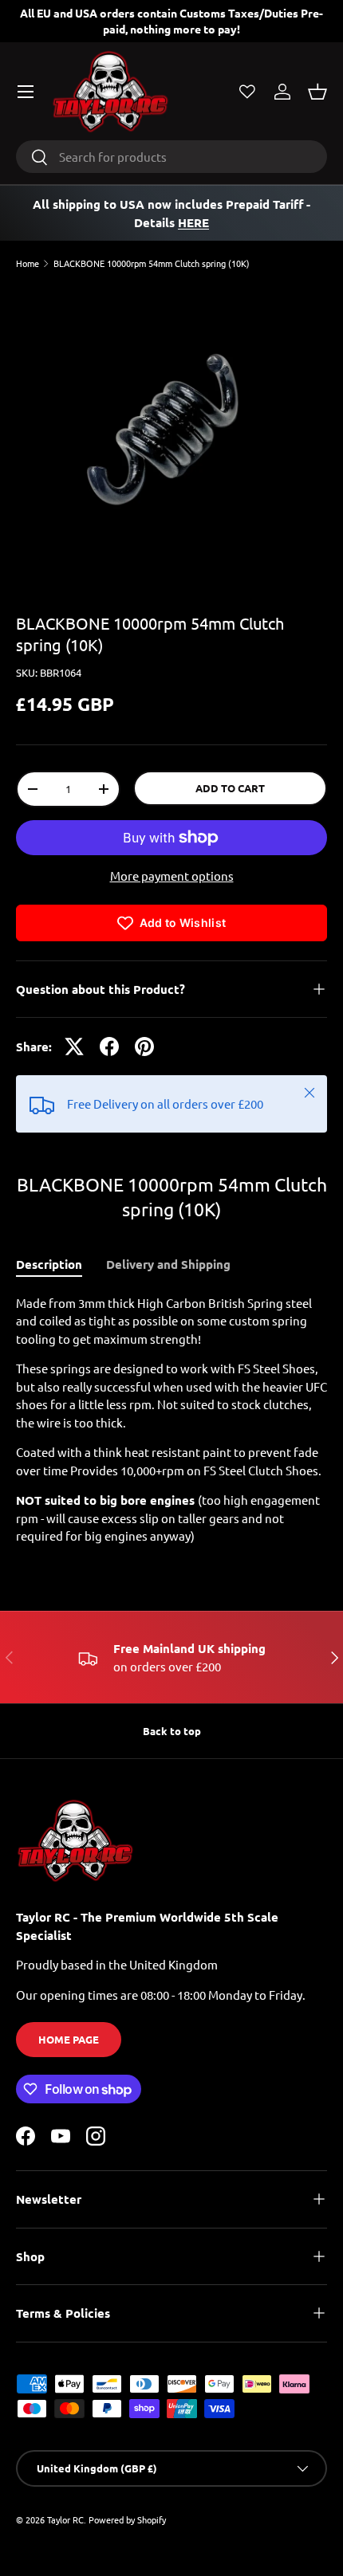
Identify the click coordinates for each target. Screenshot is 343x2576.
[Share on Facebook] (109, 1046)
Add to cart (230, 788)
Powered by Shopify (127, 2519)
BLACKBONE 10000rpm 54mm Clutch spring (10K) (152, 263)
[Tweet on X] (74, 1046)
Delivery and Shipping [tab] (168, 1264)
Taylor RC (65, 2519)
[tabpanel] (171, 1420)
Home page (69, 2039)
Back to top (172, 1731)
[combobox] (171, 157)
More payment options (172, 876)
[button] (317, 92)
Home (28, 263)
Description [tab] (49, 1264)
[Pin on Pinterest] (144, 1046)
